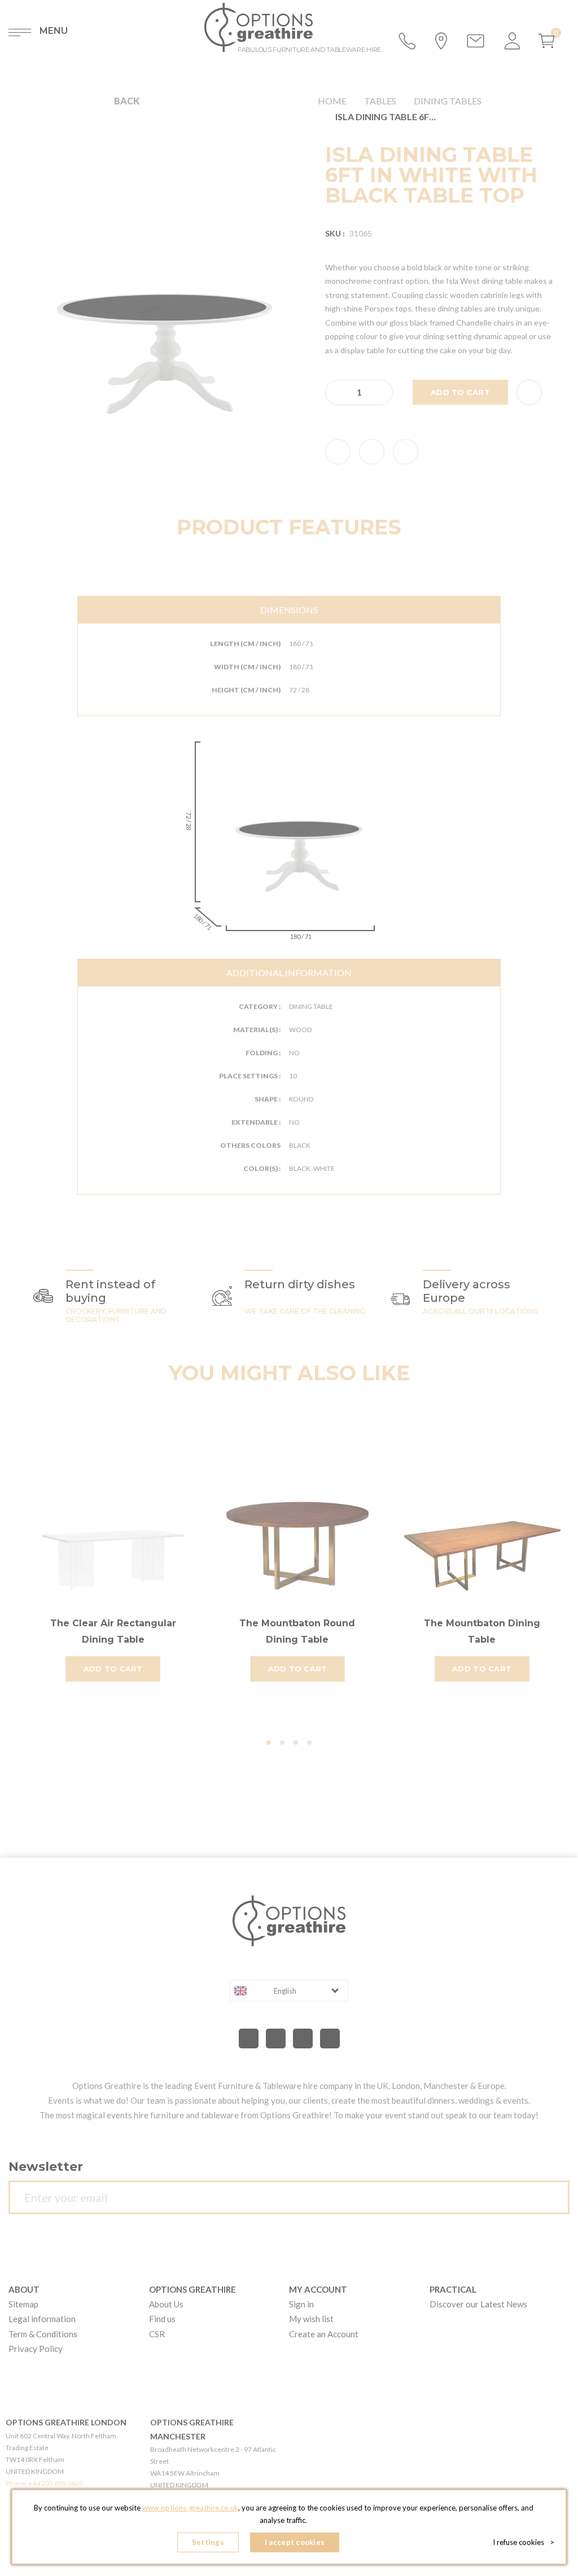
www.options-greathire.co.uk (190, 2508)
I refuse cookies (524, 2542)
